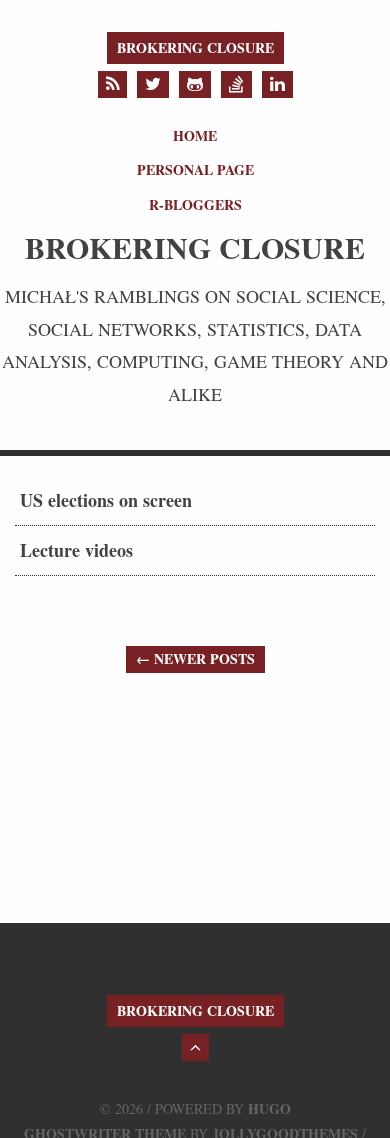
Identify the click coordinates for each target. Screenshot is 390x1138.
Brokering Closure (195, 47)
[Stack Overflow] (236, 84)
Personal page (195, 169)
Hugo (269, 1108)
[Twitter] (153, 84)
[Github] (195, 84)
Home (195, 135)
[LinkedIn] (277, 84)
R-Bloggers (195, 204)
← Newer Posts (195, 658)
